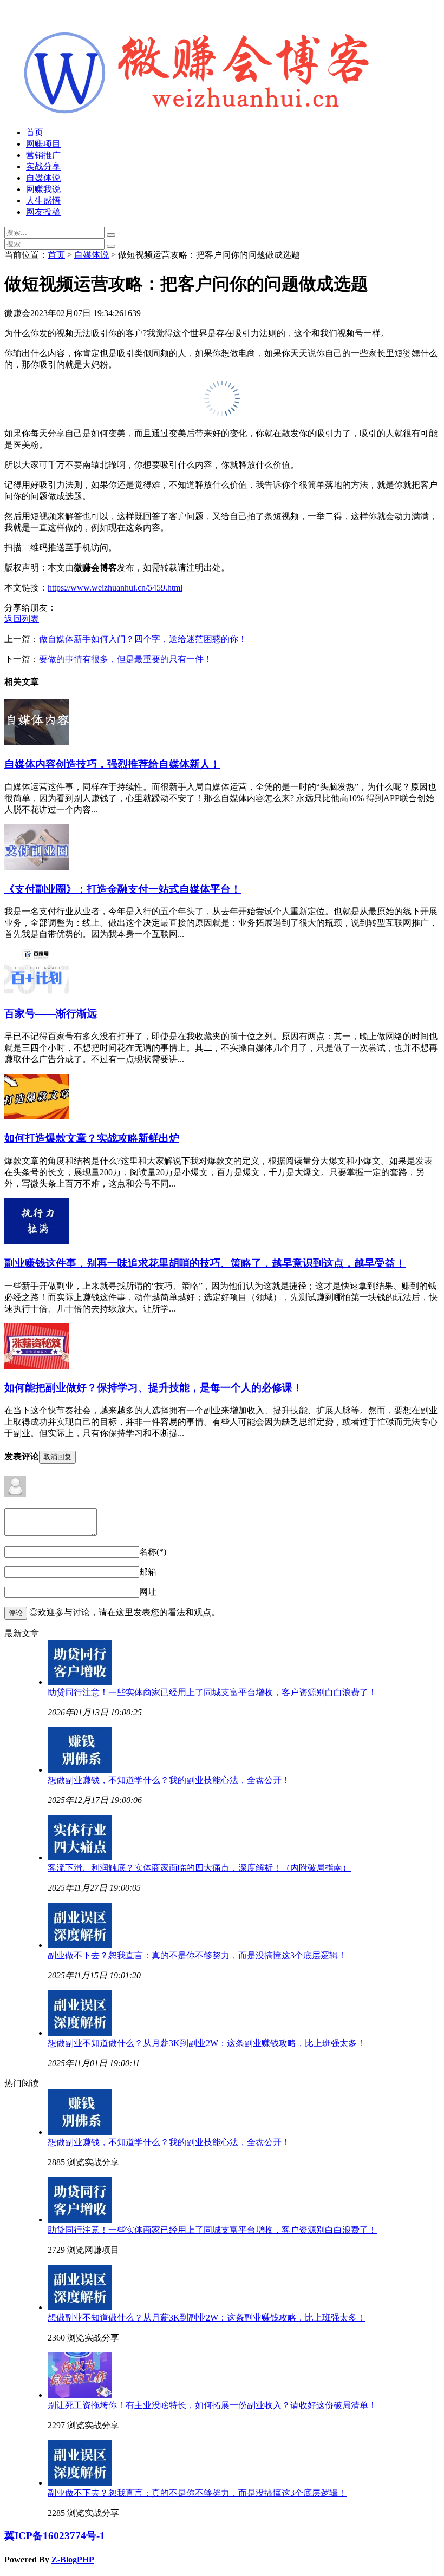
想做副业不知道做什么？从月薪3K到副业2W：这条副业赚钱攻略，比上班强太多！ (207, 2043)
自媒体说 (43, 178)
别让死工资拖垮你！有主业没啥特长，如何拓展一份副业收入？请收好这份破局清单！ (212, 2405)
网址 (148, 1592)
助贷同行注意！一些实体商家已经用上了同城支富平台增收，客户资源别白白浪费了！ (212, 1692)
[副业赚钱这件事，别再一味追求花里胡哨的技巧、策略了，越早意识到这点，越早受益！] (37, 1241)
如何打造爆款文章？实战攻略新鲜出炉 (92, 1138)
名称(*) (153, 1552)
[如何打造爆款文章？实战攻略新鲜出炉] (37, 1116)
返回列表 (22, 619)
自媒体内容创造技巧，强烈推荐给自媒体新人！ (112, 764)
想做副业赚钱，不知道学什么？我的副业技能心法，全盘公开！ (169, 1780)
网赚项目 (43, 144)
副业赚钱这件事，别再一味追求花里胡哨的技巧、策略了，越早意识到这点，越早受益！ (205, 1263)
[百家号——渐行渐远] (37, 991)
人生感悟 (43, 201)
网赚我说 (43, 189)
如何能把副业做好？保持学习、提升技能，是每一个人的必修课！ (154, 1388)
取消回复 (57, 1457)
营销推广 (43, 155)
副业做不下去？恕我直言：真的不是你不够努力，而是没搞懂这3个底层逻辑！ (197, 1955)
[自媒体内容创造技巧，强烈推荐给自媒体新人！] (37, 742)
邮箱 (148, 1572)
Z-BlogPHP (73, 2559)
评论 (16, 1613)
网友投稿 (43, 212)
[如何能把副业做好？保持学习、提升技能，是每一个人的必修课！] (37, 1366)
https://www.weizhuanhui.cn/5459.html (115, 588)
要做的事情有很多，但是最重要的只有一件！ (126, 659)
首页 (35, 132)
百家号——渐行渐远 (51, 1014)
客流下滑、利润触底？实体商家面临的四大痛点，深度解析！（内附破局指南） (199, 1868)
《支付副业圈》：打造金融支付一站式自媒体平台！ (123, 889)
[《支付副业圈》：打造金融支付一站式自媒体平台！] (37, 867)
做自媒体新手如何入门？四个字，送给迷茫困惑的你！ (143, 639)
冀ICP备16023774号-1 (55, 2536)
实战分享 (43, 166)
